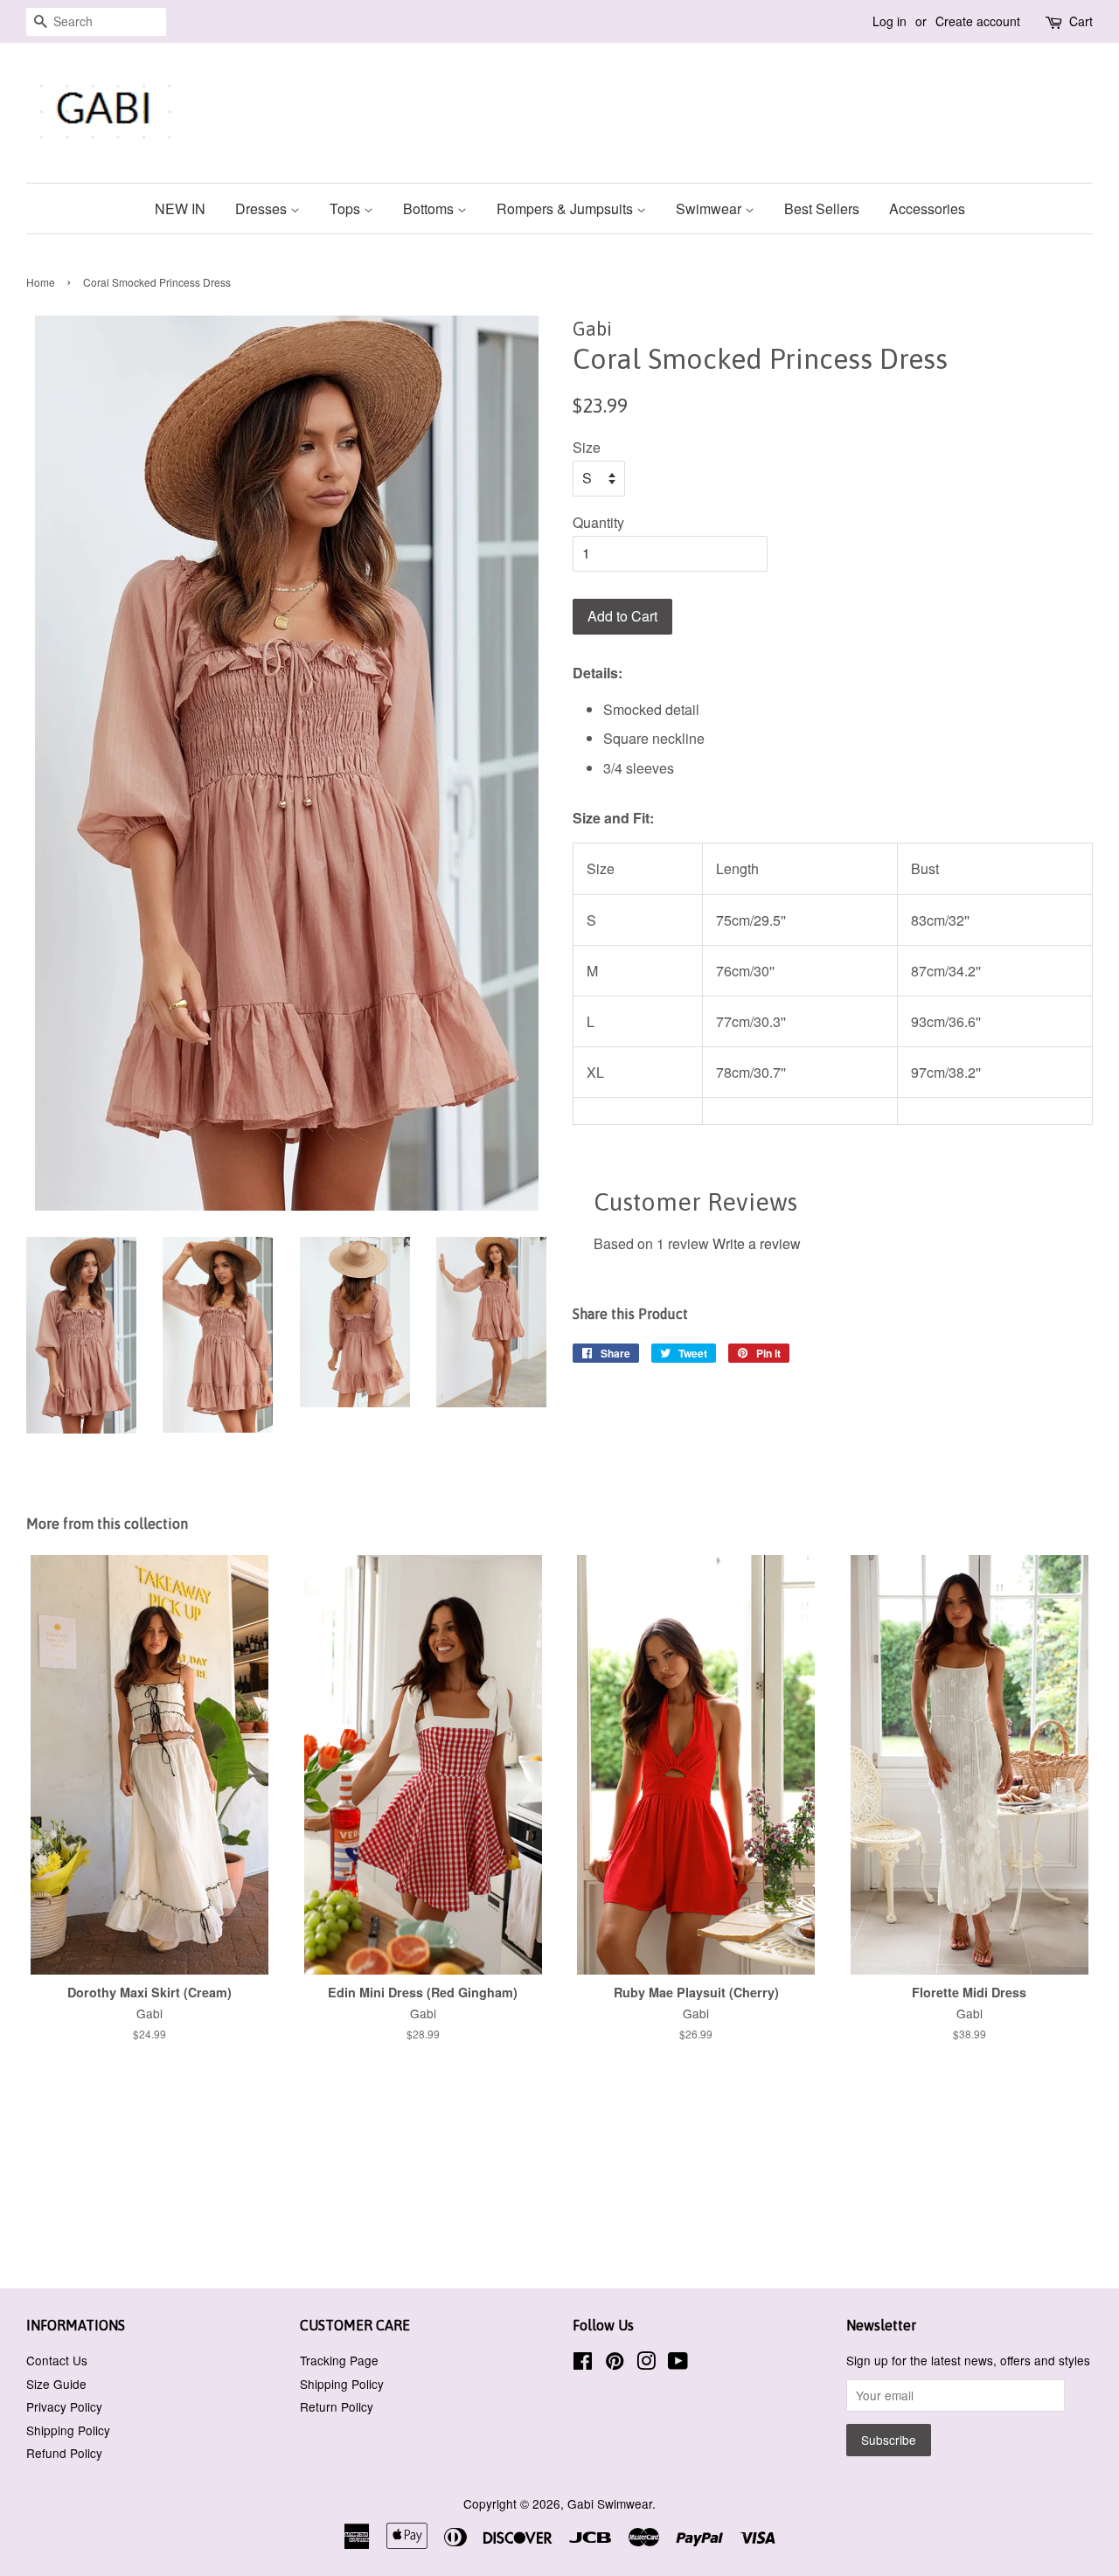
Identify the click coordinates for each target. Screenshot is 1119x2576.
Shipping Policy (68, 2430)
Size (587, 447)
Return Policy (337, 2406)
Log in (890, 21)
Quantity (598, 522)
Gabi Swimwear (610, 2503)
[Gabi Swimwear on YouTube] (678, 2364)
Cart (1081, 21)
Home (41, 282)
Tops (347, 208)
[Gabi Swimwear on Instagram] (646, 2364)
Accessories (927, 208)
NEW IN (180, 208)
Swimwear (710, 208)
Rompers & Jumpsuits (566, 208)
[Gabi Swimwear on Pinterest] (615, 2364)
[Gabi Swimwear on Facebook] (583, 2364)
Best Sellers (822, 208)
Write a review (757, 1243)
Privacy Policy (64, 2406)
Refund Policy (64, 2453)
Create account (978, 21)
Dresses (263, 208)
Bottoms (430, 208)
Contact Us (57, 2360)
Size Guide (56, 2384)
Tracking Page (339, 2360)
